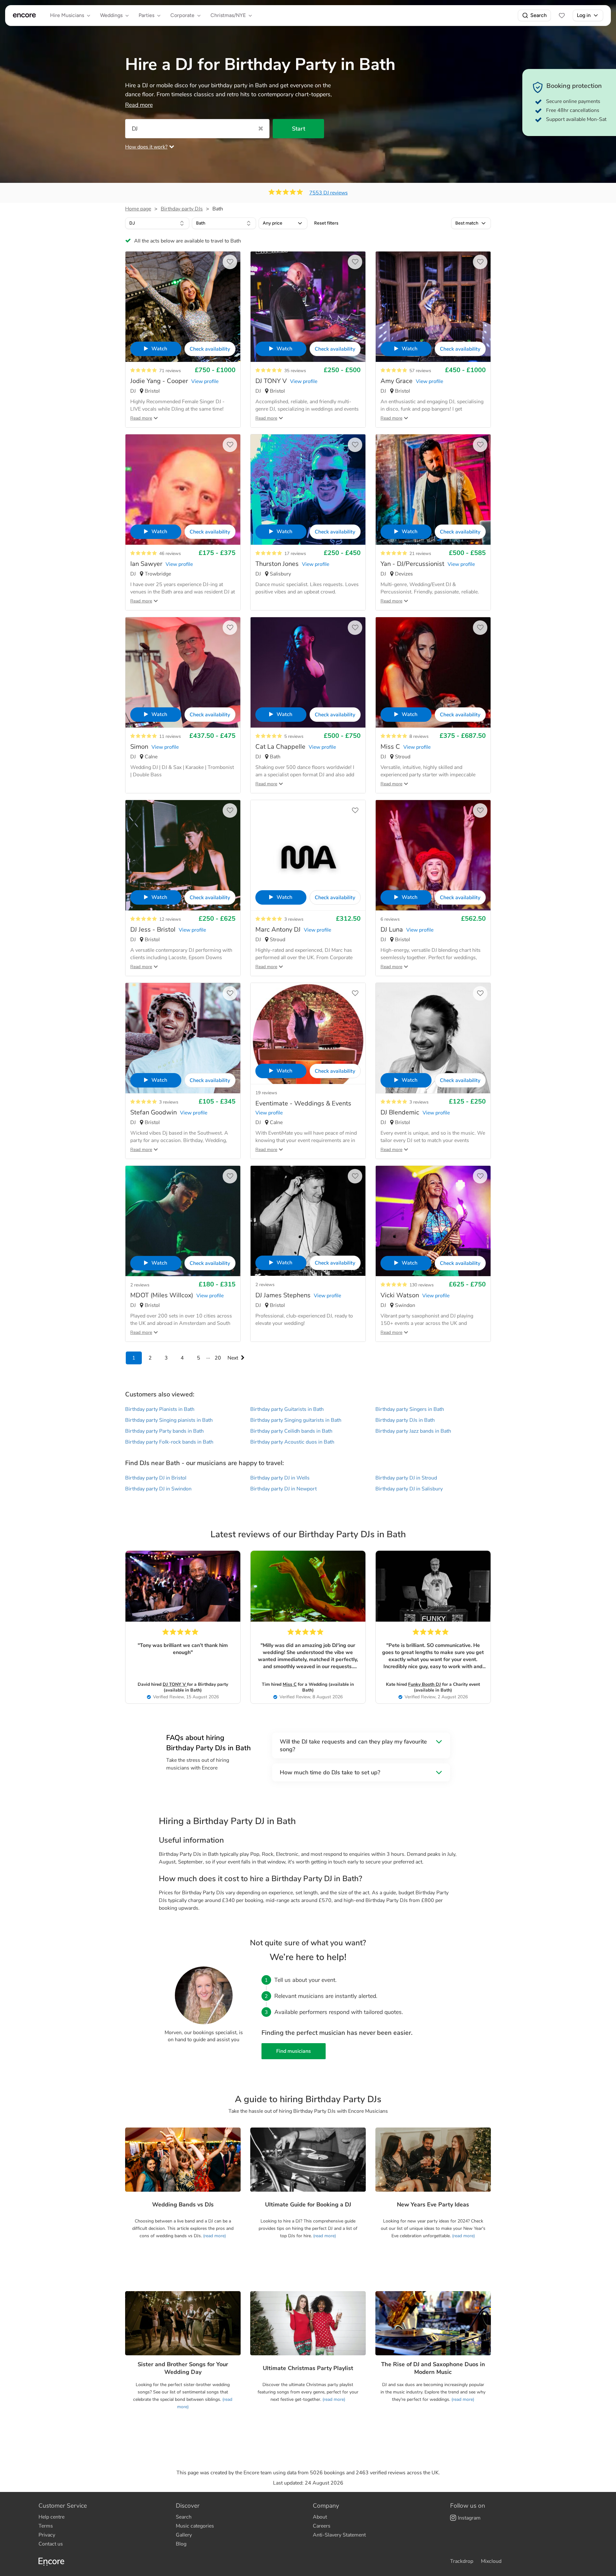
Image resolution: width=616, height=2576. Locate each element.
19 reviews (266, 1093)
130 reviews (422, 1285)
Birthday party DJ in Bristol (156, 1478)
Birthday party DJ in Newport (283, 1489)
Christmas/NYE (228, 15)
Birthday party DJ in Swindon (158, 1489)
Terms (46, 2526)
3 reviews (294, 919)
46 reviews (170, 554)
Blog (181, 2544)
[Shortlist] (562, 15)
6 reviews (390, 919)
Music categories (195, 2526)
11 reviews (170, 736)
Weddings (111, 15)
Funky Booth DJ (424, 1684)
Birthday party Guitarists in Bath (287, 1409)
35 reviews (295, 371)
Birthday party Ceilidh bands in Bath (291, 1431)
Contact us (51, 2544)
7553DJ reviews (329, 193)
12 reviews (170, 919)
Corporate (182, 15)
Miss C (290, 1684)
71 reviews (170, 371)
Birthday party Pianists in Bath (160, 1409)
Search (539, 15)
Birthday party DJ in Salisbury (409, 1489)
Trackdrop (462, 2561)
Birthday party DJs (182, 209)
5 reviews (294, 736)
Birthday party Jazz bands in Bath (413, 1431)
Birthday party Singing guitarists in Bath (296, 1420)
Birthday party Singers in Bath (410, 1409)
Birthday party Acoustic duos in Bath (292, 1442)
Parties (146, 15)
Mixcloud (491, 2561)
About (320, 2517)
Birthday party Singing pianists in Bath (169, 1420)
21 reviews (420, 554)
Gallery (184, 2535)
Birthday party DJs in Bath (405, 1420)
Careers (322, 2526)
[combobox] (157, 223)
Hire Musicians (67, 15)
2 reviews (140, 1285)
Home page (138, 209)
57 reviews (420, 371)
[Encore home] (24, 15)
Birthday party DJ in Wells (280, 1478)
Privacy (47, 2535)
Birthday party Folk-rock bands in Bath (169, 1442)
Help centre (51, 2517)
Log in (584, 15)
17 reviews (295, 554)
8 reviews (419, 736)
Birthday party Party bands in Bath (164, 1431)
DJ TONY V (175, 1684)
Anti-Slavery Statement (339, 2535)
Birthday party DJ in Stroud (406, 1478)
